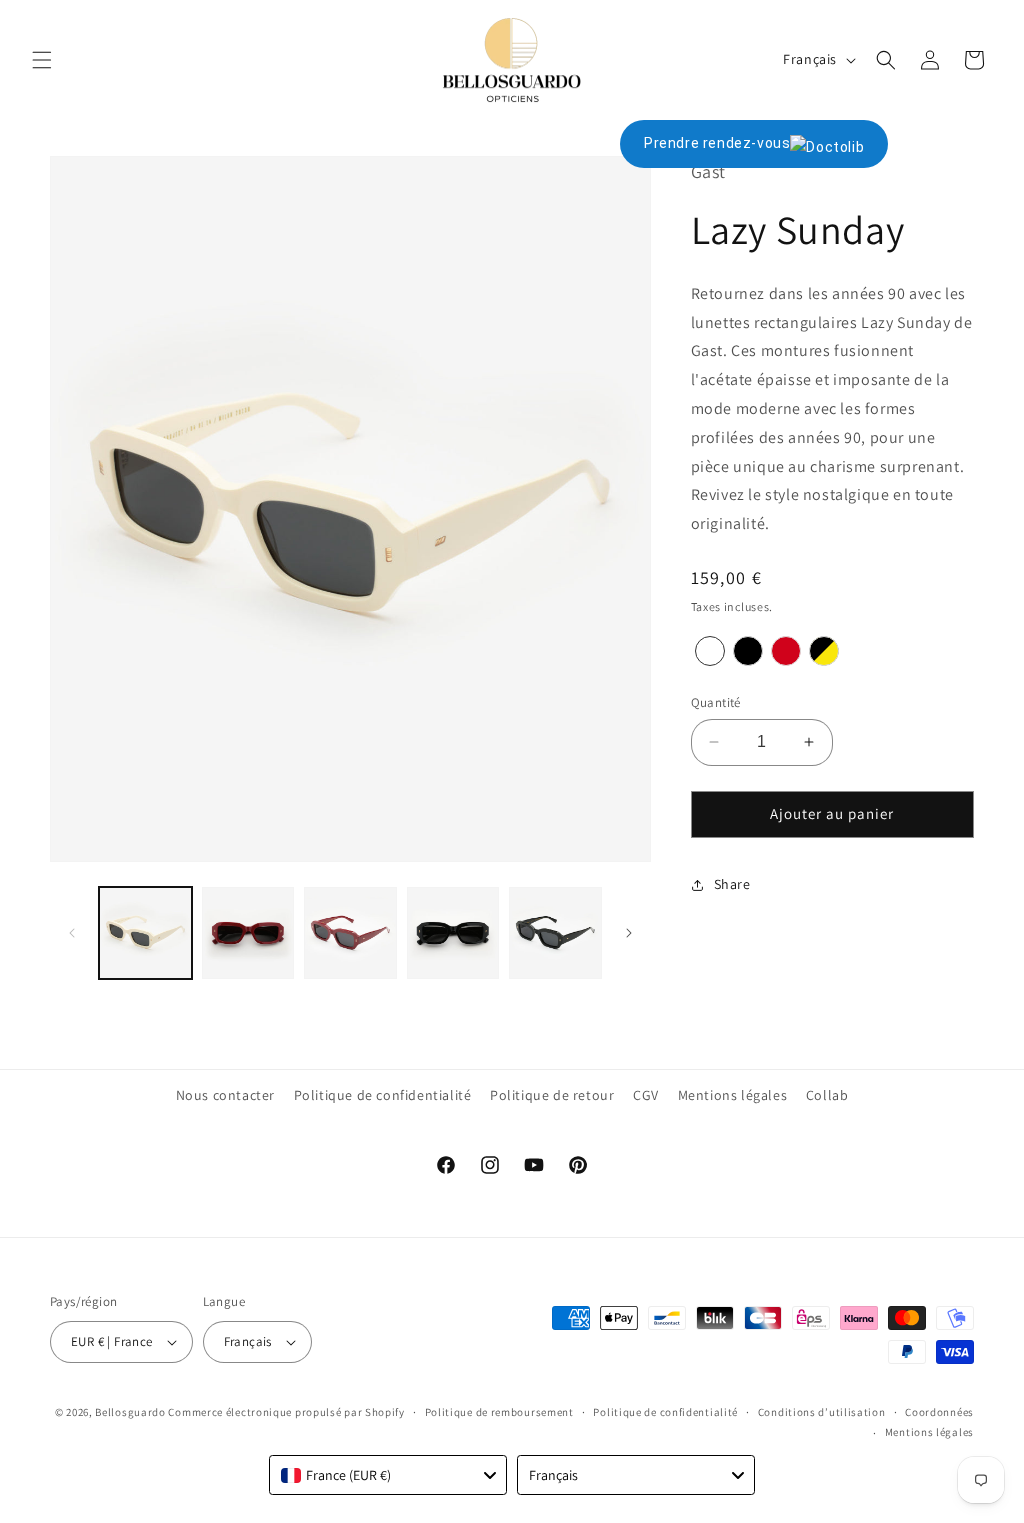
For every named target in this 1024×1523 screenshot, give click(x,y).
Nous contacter (225, 1095)
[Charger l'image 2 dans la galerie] (248, 933)
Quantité (716, 702)
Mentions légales (733, 1095)
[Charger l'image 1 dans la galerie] (145, 933)
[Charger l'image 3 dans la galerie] (350, 933)
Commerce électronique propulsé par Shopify (286, 1412)
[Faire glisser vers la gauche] (72, 933)
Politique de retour (552, 1095)
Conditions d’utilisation (822, 1412)
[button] (42, 60)
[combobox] (388, 1475)
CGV (646, 1095)
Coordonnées (939, 1412)
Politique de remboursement (499, 1412)
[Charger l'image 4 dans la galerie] (453, 933)
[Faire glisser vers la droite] (629, 933)
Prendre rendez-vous (717, 143)
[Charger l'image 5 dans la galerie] (555, 933)
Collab (827, 1095)
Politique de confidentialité (383, 1095)
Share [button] (732, 884)
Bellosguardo (130, 1412)
